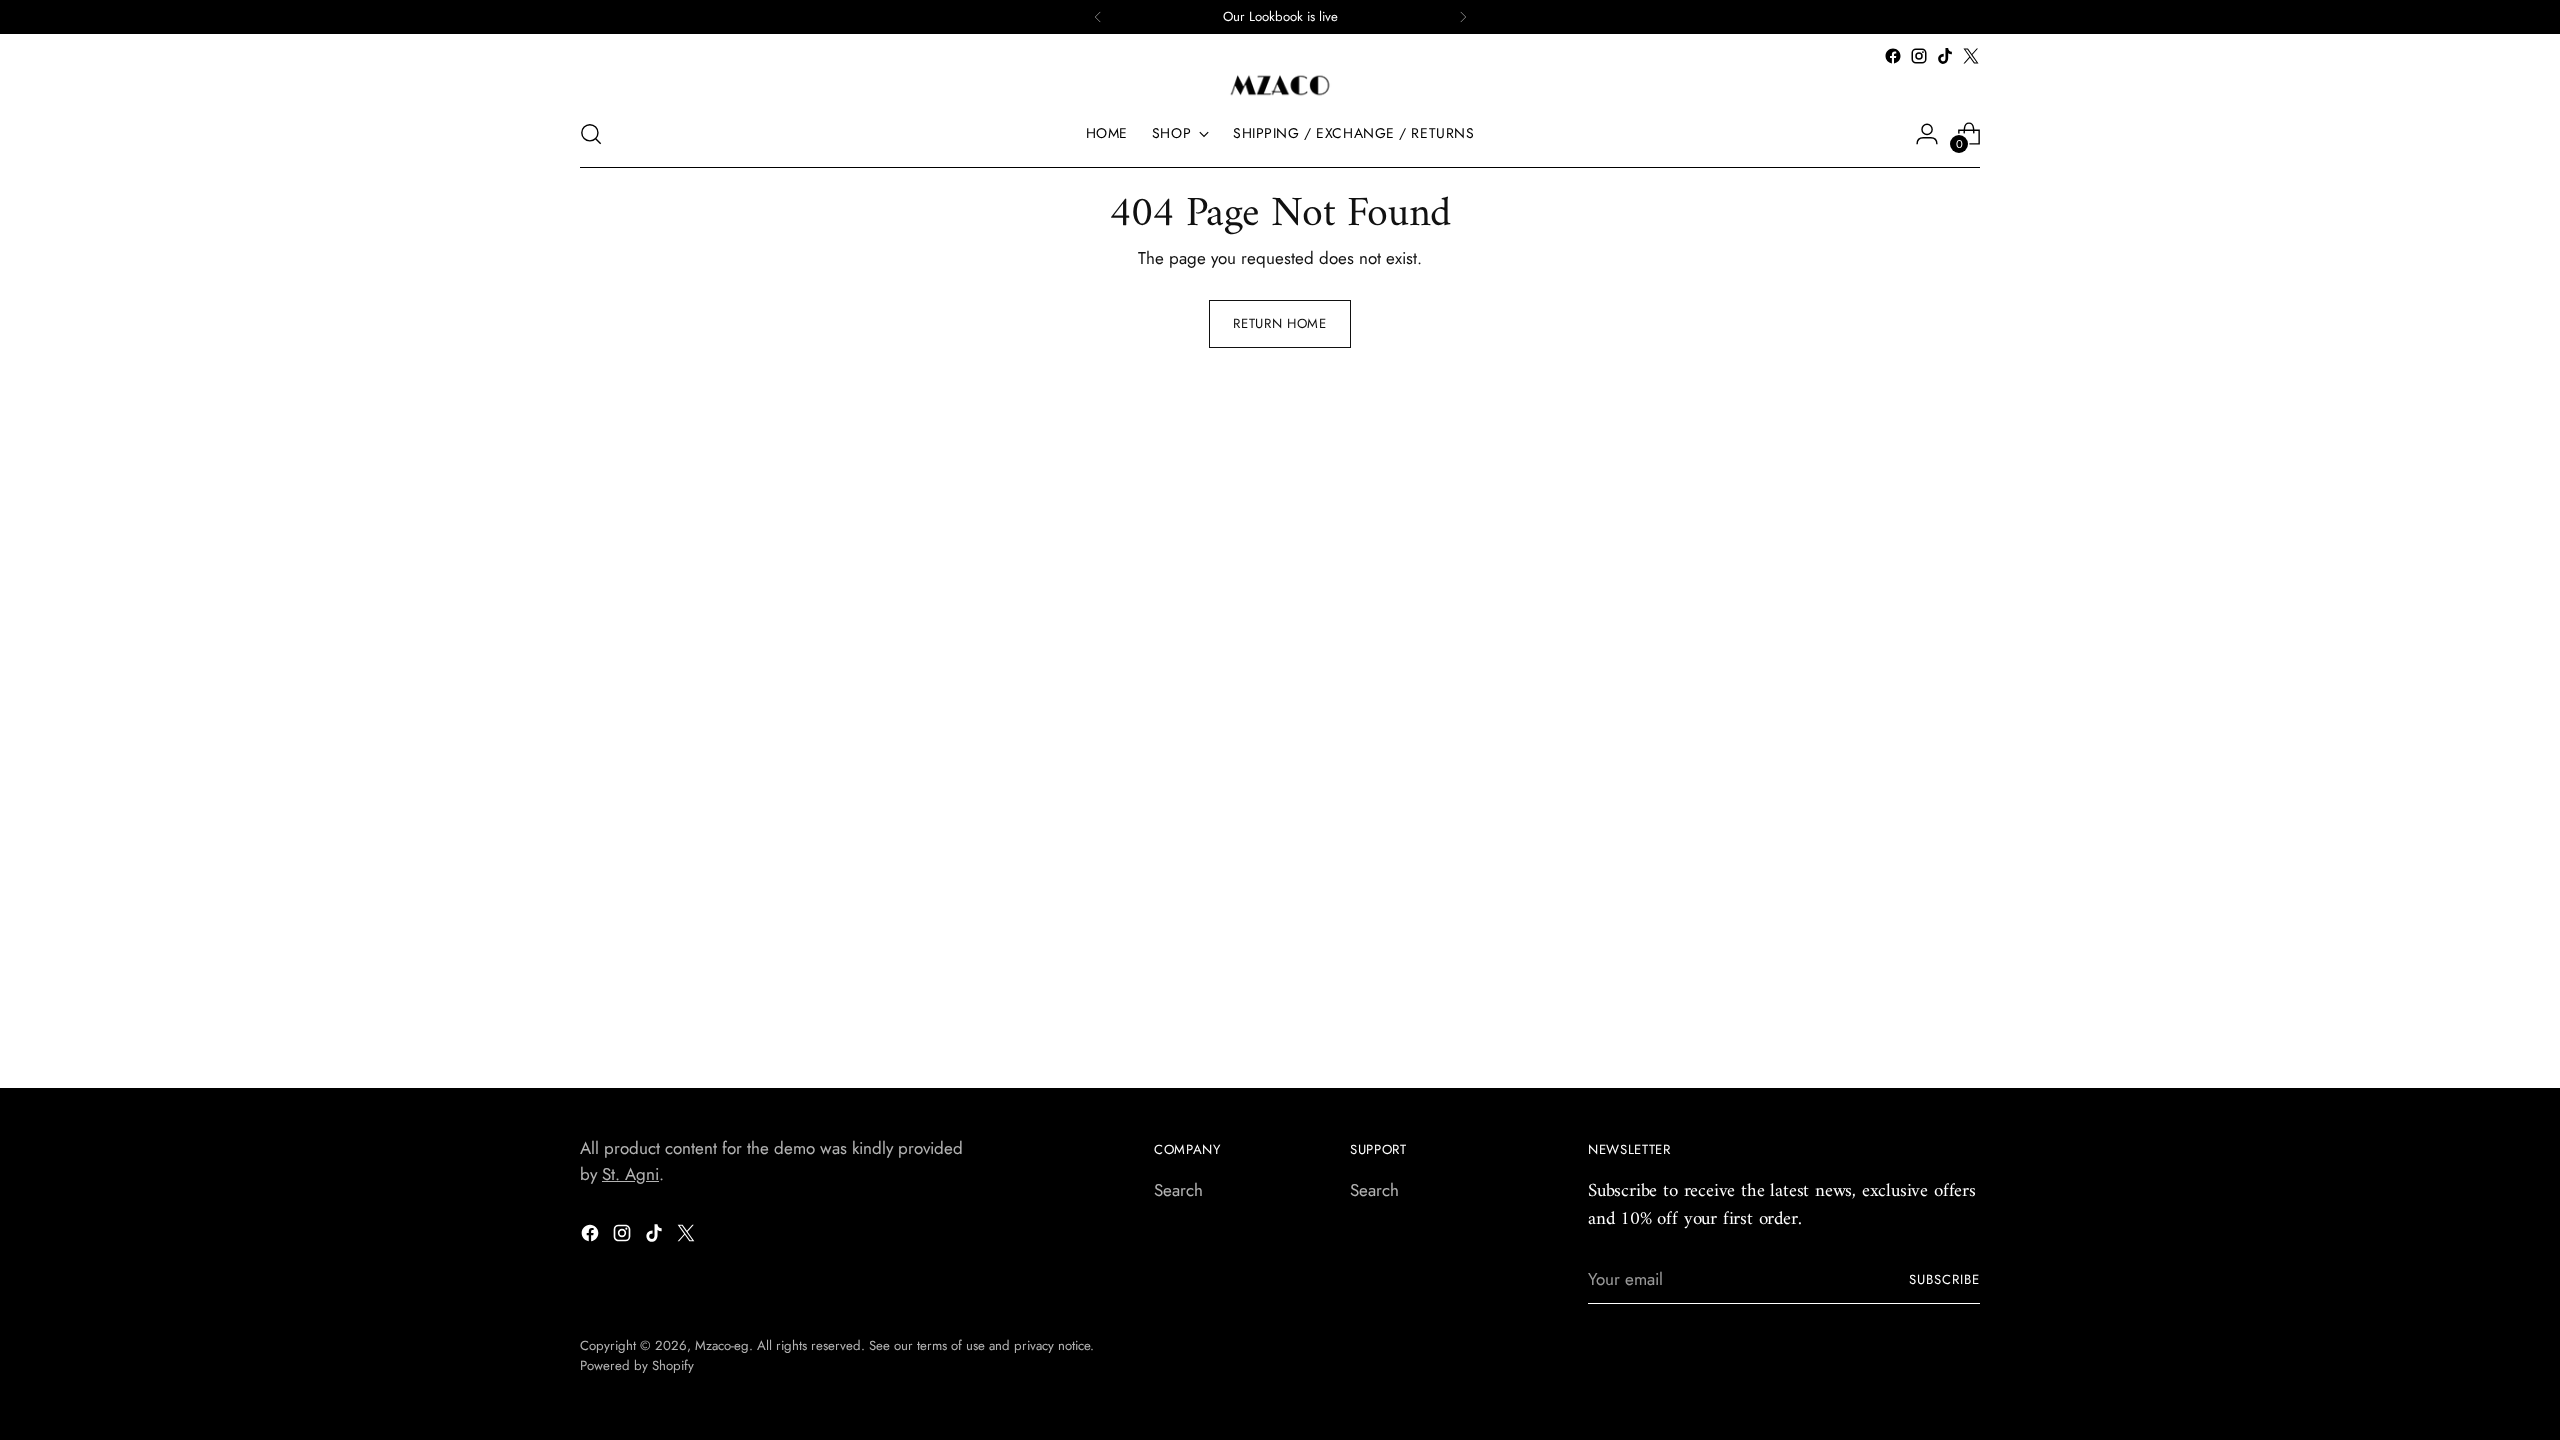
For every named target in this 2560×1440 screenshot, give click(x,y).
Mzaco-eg (722, 1345)
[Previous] (1098, 17)
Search (1178, 1190)
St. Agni (630, 1174)
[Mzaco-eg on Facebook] (1893, 56)
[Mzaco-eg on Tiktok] (1945, 56)
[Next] (1463, 17)
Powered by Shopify (637, 1365)
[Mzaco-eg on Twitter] (1971, 56)
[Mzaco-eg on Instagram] (1919, 56)
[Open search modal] (591, 134)
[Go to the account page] (1927, 134)
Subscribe (1944, 1279)
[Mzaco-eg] (1280, 85)
